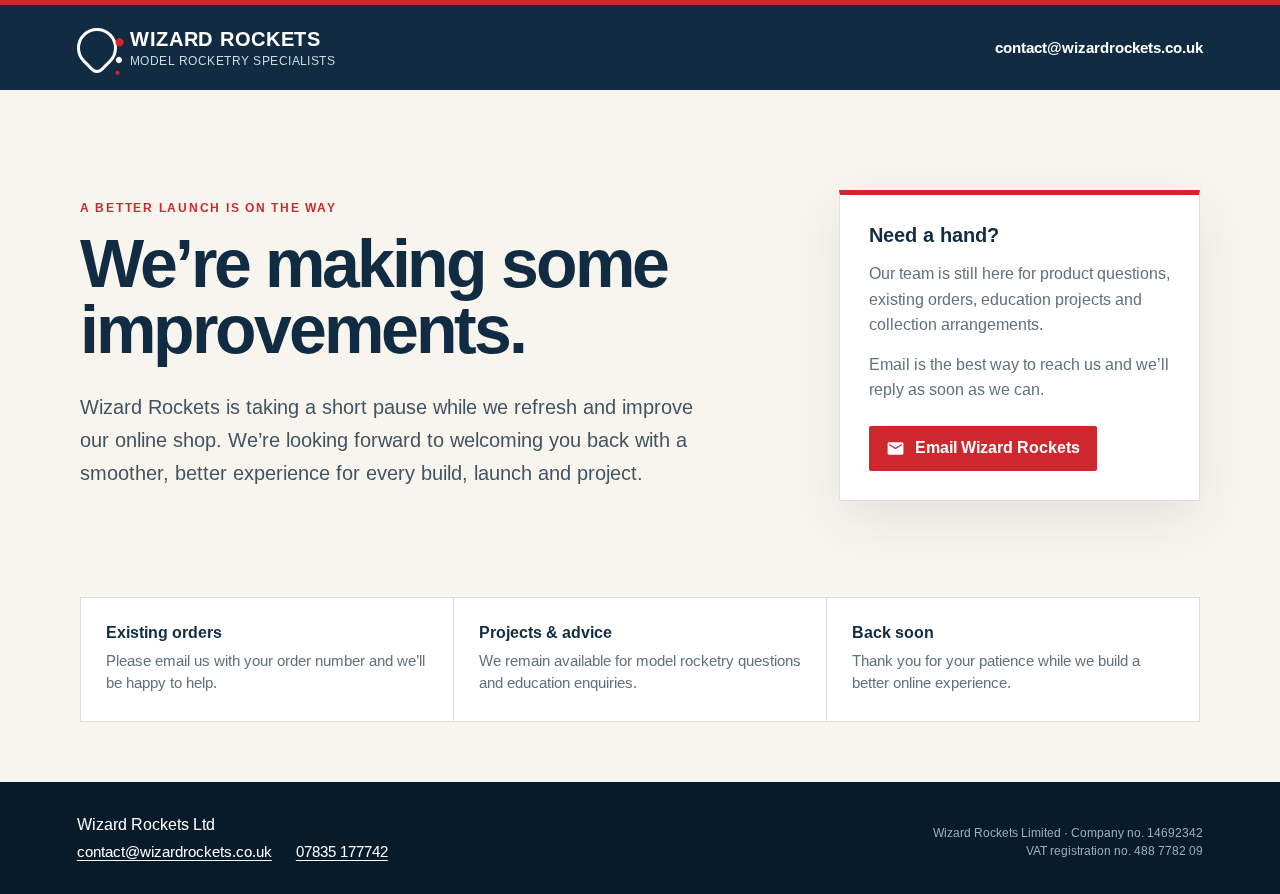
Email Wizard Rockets (997, 447)
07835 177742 (342, 852)
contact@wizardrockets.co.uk (1099, 48)
